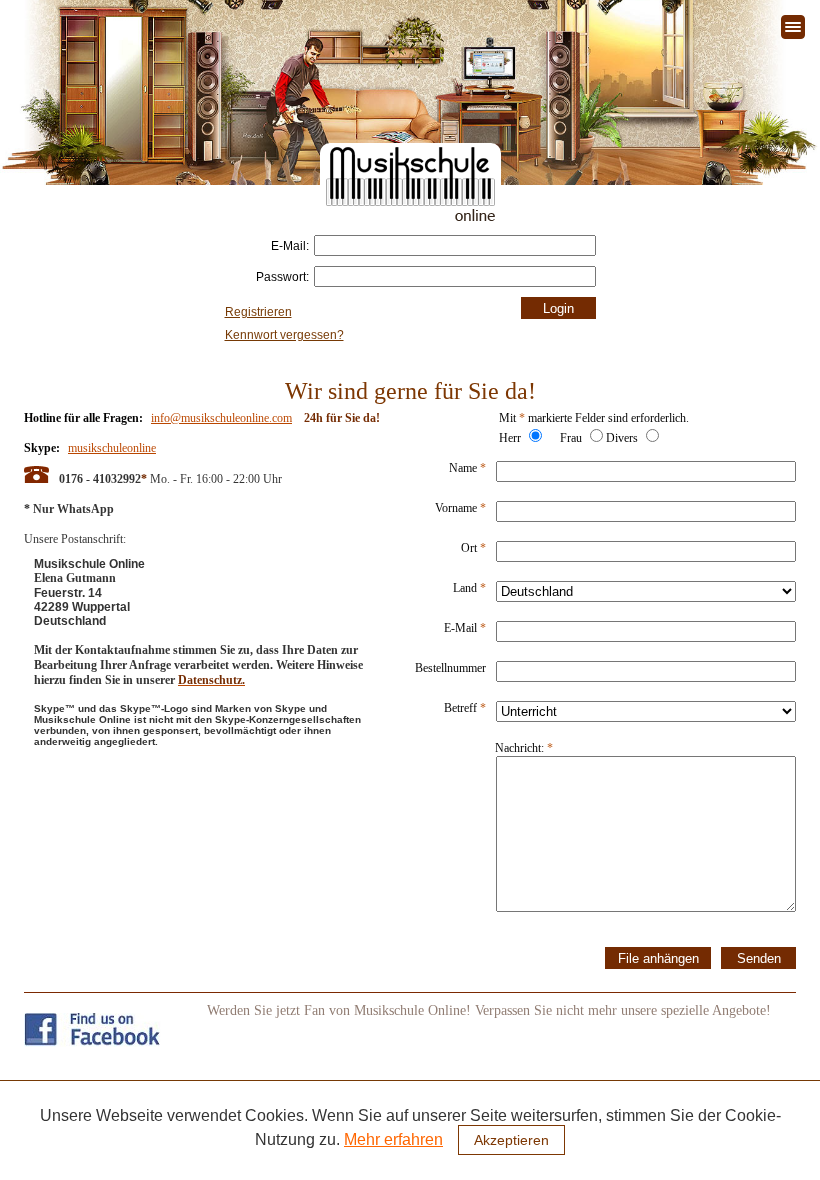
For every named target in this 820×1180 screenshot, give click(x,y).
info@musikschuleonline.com (221, 418)
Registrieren (258, 312)
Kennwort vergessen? (284, 335)
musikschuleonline (112, 448)
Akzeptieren (511, 1140)
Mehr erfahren (393, 1139)
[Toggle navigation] (793, 27)
